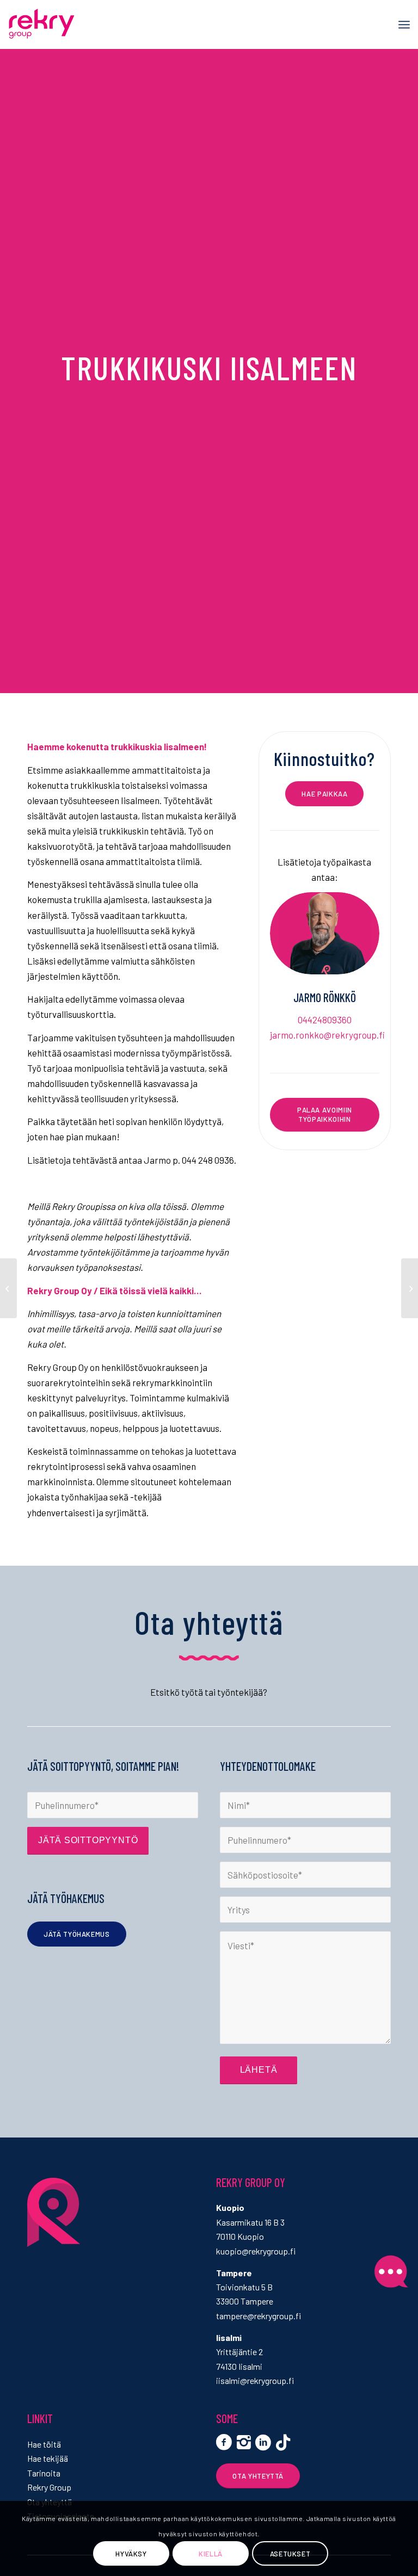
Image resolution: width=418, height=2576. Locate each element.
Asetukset (290, 2554)
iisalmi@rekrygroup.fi (255, 2380)
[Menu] (404, 24)
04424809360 (325, 1020)
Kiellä (211, 2554)
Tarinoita (44, 2473)
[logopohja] (62, 24)
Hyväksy (131, 2554)
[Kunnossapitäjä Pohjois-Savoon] (8, 1288)
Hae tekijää (48, 2458)
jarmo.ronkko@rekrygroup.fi (327, 1035)
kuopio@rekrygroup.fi (256, 2251)
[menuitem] (404, 24)
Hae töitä (44, 2444)
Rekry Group (49, 2487)
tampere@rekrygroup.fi (259, 2316)
